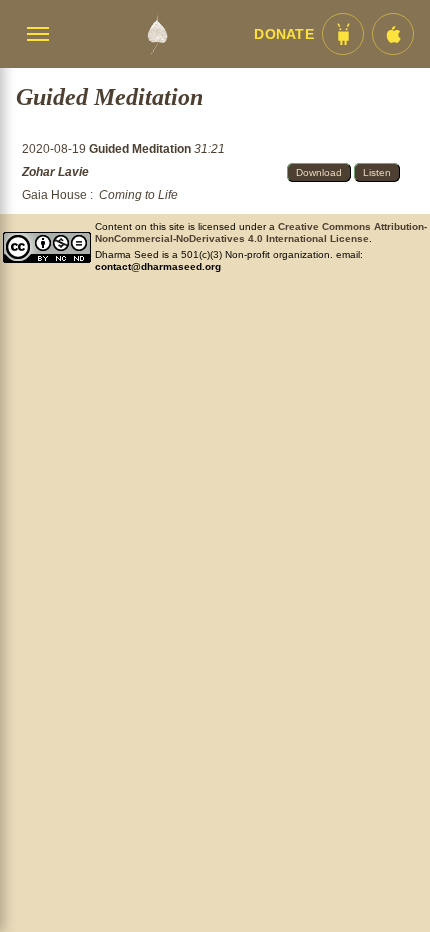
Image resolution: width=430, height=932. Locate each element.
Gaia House (54, 195)
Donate (284, 34)
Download (319, 172)
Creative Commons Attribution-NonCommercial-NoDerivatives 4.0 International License (261, 232)
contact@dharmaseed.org (158, 266)
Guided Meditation (141, 149)
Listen (377, 172)
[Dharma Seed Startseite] (157, 34)
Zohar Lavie (55, 172)
